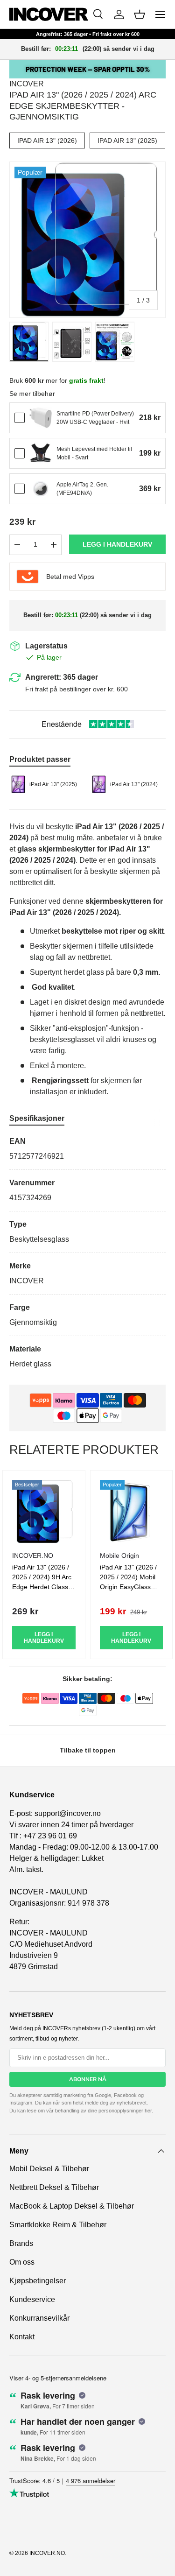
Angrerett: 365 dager (62, 677)
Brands (21, 2243)
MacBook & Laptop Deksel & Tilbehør (72, 2206)
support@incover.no (68, 1813)
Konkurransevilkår (39, 2318)
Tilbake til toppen (88, 1750)
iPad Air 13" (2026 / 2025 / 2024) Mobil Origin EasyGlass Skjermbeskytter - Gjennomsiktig (128, 1587)
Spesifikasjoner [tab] (37, 1118)
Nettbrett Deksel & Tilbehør (54, 2187)
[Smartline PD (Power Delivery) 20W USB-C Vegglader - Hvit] (41, 418)
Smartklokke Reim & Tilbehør (58, 2225)
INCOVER (27, 84)
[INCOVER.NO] (49, 14)
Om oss (22, 2262)
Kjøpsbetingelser (38, 2281)
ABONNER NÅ (88, 2079)
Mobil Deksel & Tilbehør (49, 2169)
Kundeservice (32, 2299)
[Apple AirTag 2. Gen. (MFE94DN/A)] (41, 489)
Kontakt (22, 2337)
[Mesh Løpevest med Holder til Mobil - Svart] (41, 453)
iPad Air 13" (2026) (47, 141)
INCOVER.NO (47, 2553)
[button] (140, 14)
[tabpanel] (87, 1253)
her (148, 2111)
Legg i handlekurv (117, 544)
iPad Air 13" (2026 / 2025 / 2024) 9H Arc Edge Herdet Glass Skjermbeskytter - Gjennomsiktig (42, 1587)
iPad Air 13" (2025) (127, 141)
